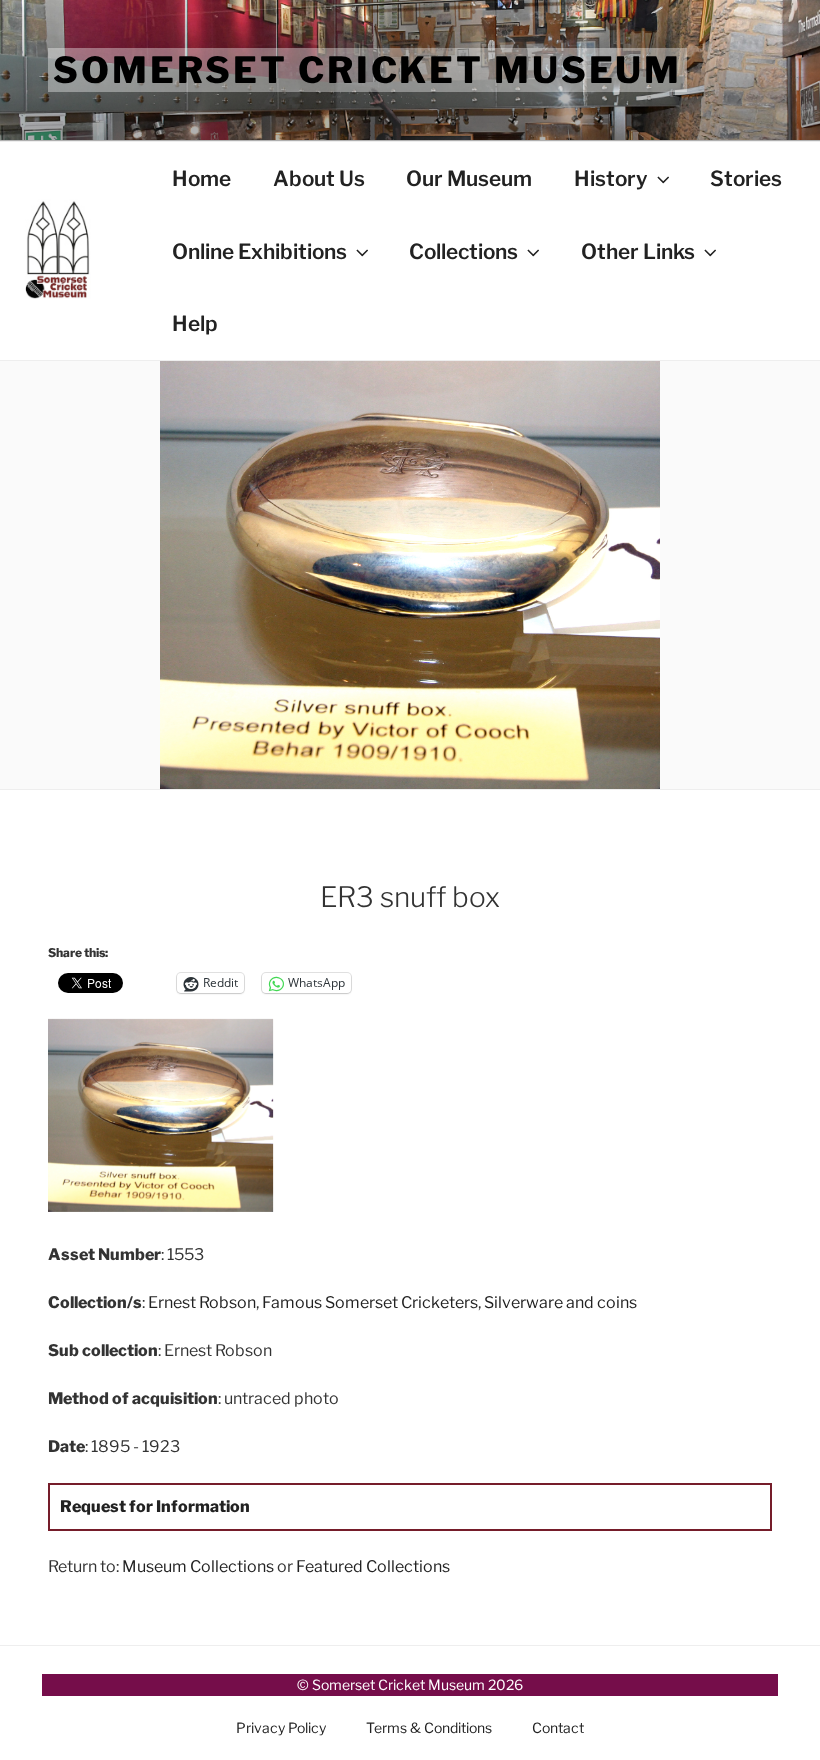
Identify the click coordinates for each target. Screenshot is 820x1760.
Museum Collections (198, 1566)
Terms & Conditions (429, 1727)
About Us (319, 178)
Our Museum (469, 178)
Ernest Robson (202, 1302)
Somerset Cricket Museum (367, 70)
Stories (746, 178)
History (611, 178)
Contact (558, 1727)
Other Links (638, 251)
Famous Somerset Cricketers (370, 1302)
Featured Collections (373, 1566)
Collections (463, 251)
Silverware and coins (560, 1302)
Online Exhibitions (259, 251)
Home (201, 178)
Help (195, 323)
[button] (168, 1119)
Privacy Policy (281, 1727)
